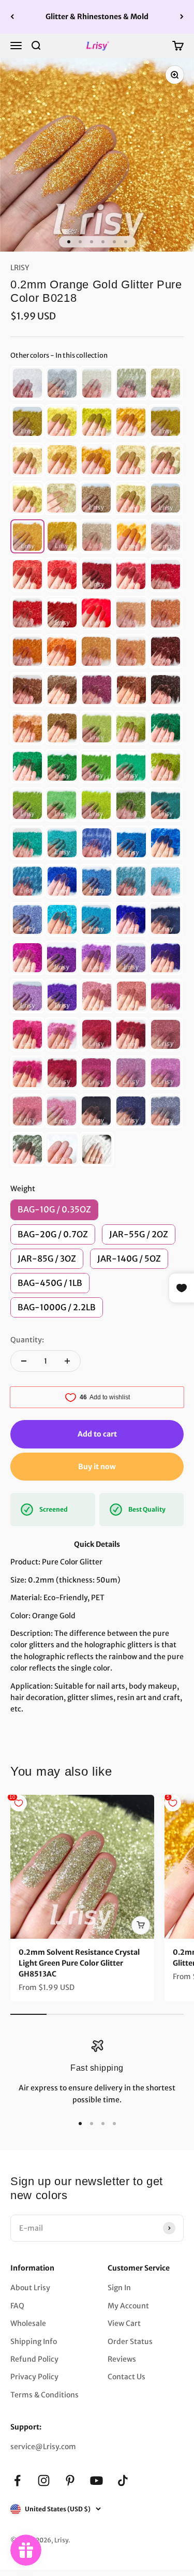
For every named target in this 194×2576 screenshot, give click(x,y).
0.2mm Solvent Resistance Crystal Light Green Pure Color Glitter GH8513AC (79, 1963)
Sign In (119, 2288)
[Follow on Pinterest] (70, 2480)
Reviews (122, 2359)
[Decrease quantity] (24, 1361)
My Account (128, 2306)
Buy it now (97, 1467)
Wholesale (28, 2323)
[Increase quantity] (67, 1361)
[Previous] (12, 17)
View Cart (124, 2323)
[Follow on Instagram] (44, 2480)
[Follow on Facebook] (17, 2480)
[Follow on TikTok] (123, 2480)
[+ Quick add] (141, 1925)
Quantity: (27, 1340)
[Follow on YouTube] (96, 2480)
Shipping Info (34, 2341)
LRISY (20, 268)
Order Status (130, 2341)
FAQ (17, 2306)
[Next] (182, 17)
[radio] (27, 383)
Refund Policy (34, 2359)
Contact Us (126, 2377)
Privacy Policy (34, 2377)
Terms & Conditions (44, 2395)
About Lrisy (30, 2288)
